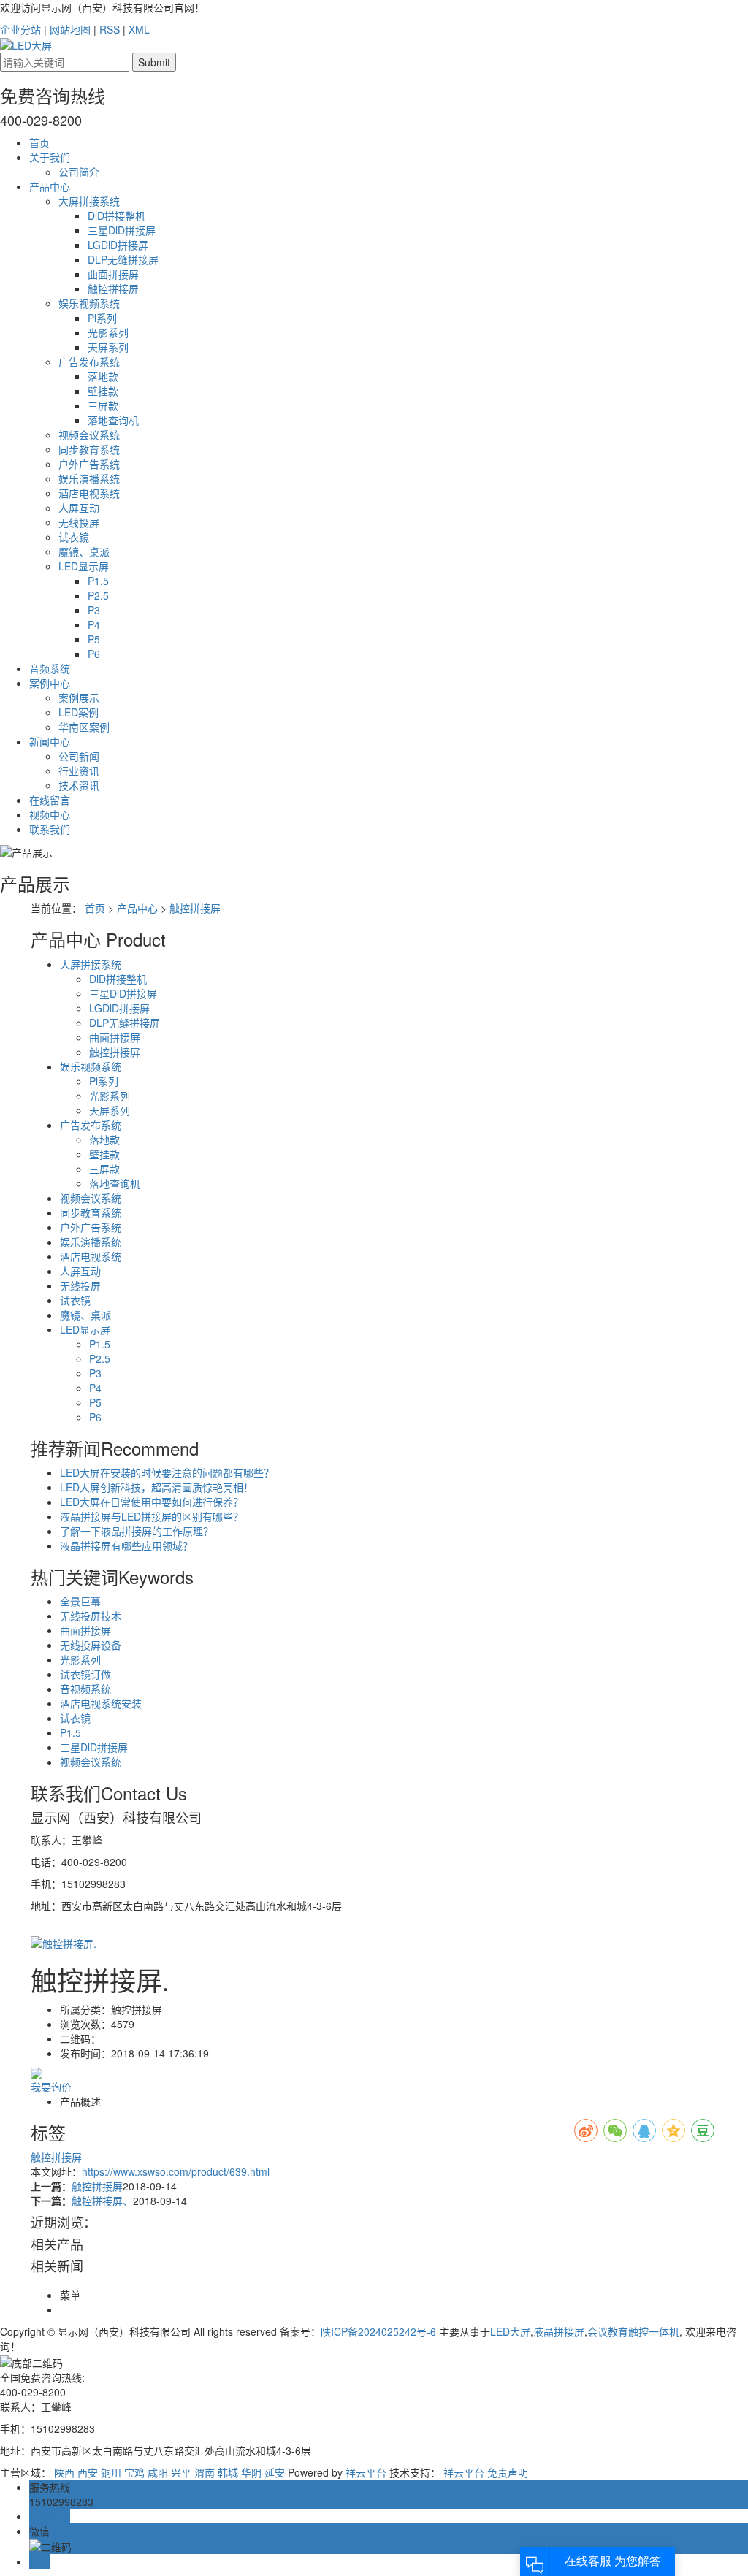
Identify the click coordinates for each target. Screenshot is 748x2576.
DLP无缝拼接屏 (123, 259)
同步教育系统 (89, 449)
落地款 (103, 376)
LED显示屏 (84, 566)
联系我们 (50, 829)
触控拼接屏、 (102, 2201)
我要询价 (51, 2087)
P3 (94, 610)
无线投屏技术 (91, 1616)
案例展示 (79, 697)
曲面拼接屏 (113, 274)
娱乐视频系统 (89, 303)
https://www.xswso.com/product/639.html (176, 2171)
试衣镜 (74, 537)
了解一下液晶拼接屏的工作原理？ (137, 1531)
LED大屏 (510, 2331)
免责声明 (508, 2472)
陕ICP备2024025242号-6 (378, 2331)
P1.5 (98, 581)
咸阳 (158, 2472)
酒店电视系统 (89, 493)
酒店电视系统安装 (101, 1703)
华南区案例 (84, 727)
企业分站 (20, 29)
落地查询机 (113, 420)
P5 (94, 639)
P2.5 (98, 595)
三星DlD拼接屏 (122, 230)
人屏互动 (79, 508)
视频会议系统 (89, 435)
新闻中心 (50, 741)
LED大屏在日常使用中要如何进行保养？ (152, 1502)
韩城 (228, 2472)
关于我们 (50, 157)
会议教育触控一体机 (633, 2331)
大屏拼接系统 (89, 201)
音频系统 (50, 668)
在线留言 (50, 800)
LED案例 (79, 712)
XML (139, 29)
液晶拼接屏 (559, 2331)
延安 (275, 2472)
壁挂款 (103, 391)
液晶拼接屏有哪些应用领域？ (126, 1545)
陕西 (64, 2472)
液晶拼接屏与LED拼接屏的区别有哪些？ (152, 1516)
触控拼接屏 (113, 288)
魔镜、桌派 (84, 551)
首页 (39, 142)
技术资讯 (79, 785)
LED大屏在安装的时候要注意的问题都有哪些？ (167, 1472)
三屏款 (103, 405)
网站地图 (70, 29)
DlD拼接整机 (117, 215)
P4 (94, 624)
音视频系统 (85, 1689)
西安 (88, 2472)
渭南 (205, 2472)
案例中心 (50, 683)
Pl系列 (102, 318)
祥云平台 (366, 2472)
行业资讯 (79, 771)
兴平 (181, 2472)
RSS (110, 29)
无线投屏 (79, 522)
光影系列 (108, 332)
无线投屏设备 (91, 1645)
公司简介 (79, 172)
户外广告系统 (89, 464)
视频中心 (50, 814)
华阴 (251, 2472)
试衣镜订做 (85, 1674)
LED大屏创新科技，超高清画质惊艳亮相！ (157, 1487)
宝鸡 (134, 2472)
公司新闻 (79, 756)
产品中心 (50, 186)
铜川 (111, 2472)
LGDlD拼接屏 (118, 245)
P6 (94, 654)
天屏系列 (108, 347)
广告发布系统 (89, 362)
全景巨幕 (80, 1601)
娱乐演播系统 (89, 478)
